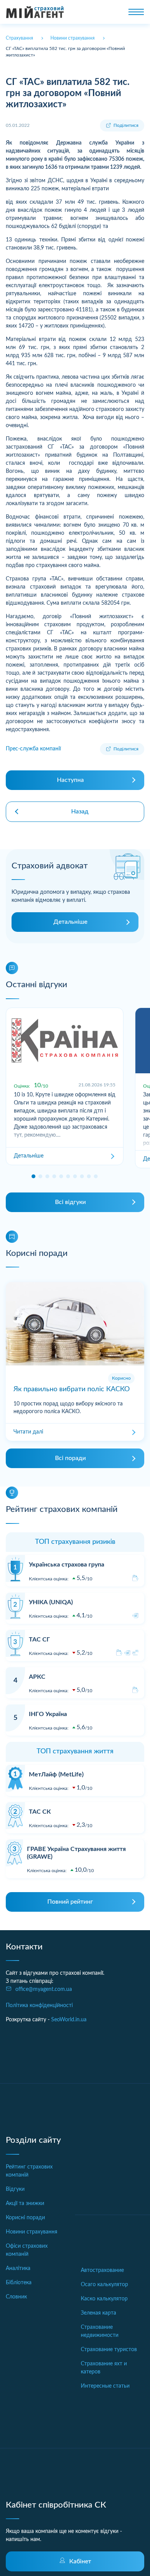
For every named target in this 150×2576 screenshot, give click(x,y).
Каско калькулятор (104, 2299)
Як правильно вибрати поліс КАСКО (72, 1389)
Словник (16, 2297)
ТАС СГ (39, 1640)
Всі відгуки (70, 1202)
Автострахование (102, 2270)
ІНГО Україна (48, 1714)
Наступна (70, 780)
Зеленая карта (98, 2313)
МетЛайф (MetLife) (56, 1774)
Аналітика (18, 2268)
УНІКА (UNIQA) (51, 1602)
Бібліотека (19, 2283)
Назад (80, 812)
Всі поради (70, 1458)
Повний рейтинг (70, 1902)
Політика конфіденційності (39, 2006)
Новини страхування (32, 2232)
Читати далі (28, 1432)
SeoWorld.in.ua (69, 2020)
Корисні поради (25, 2218)
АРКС (37, 1677)
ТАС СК (40, 1812)
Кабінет (80, 2561)
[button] (33, 1176)
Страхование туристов (109, 2350)
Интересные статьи (105, 2386)
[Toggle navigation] (136, 12)
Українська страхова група (67, 1565)
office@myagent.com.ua (44, 1989)
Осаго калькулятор (104, 2285)
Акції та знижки (25, 2203)
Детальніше (70, 922)
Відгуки (15, 2189)
